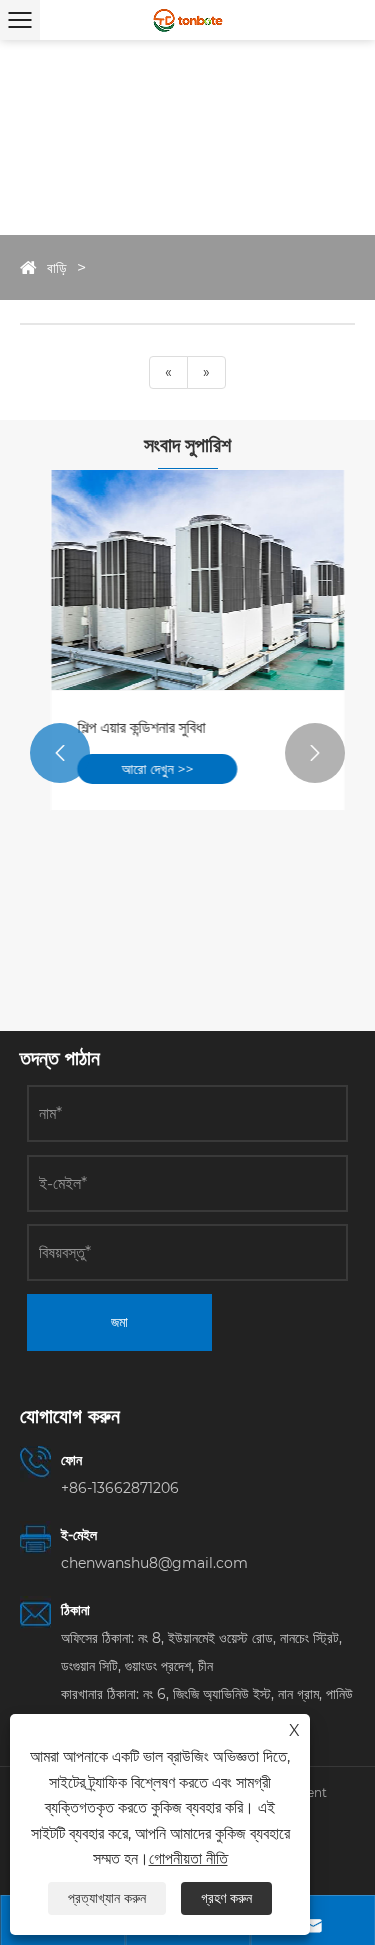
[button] (60, 753)
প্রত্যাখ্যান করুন (107, 1898)
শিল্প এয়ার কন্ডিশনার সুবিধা (131, 727)
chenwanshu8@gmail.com (154, 1563)
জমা (119, 1322)
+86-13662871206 (120, 1488)
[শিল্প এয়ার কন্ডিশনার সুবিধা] (187, 579)
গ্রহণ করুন (226, 1898)
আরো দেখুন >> (147, 769)
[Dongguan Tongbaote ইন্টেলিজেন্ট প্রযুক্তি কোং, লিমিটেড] (188, 20)
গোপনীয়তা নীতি (188, 1858)
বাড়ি (57, 268)
